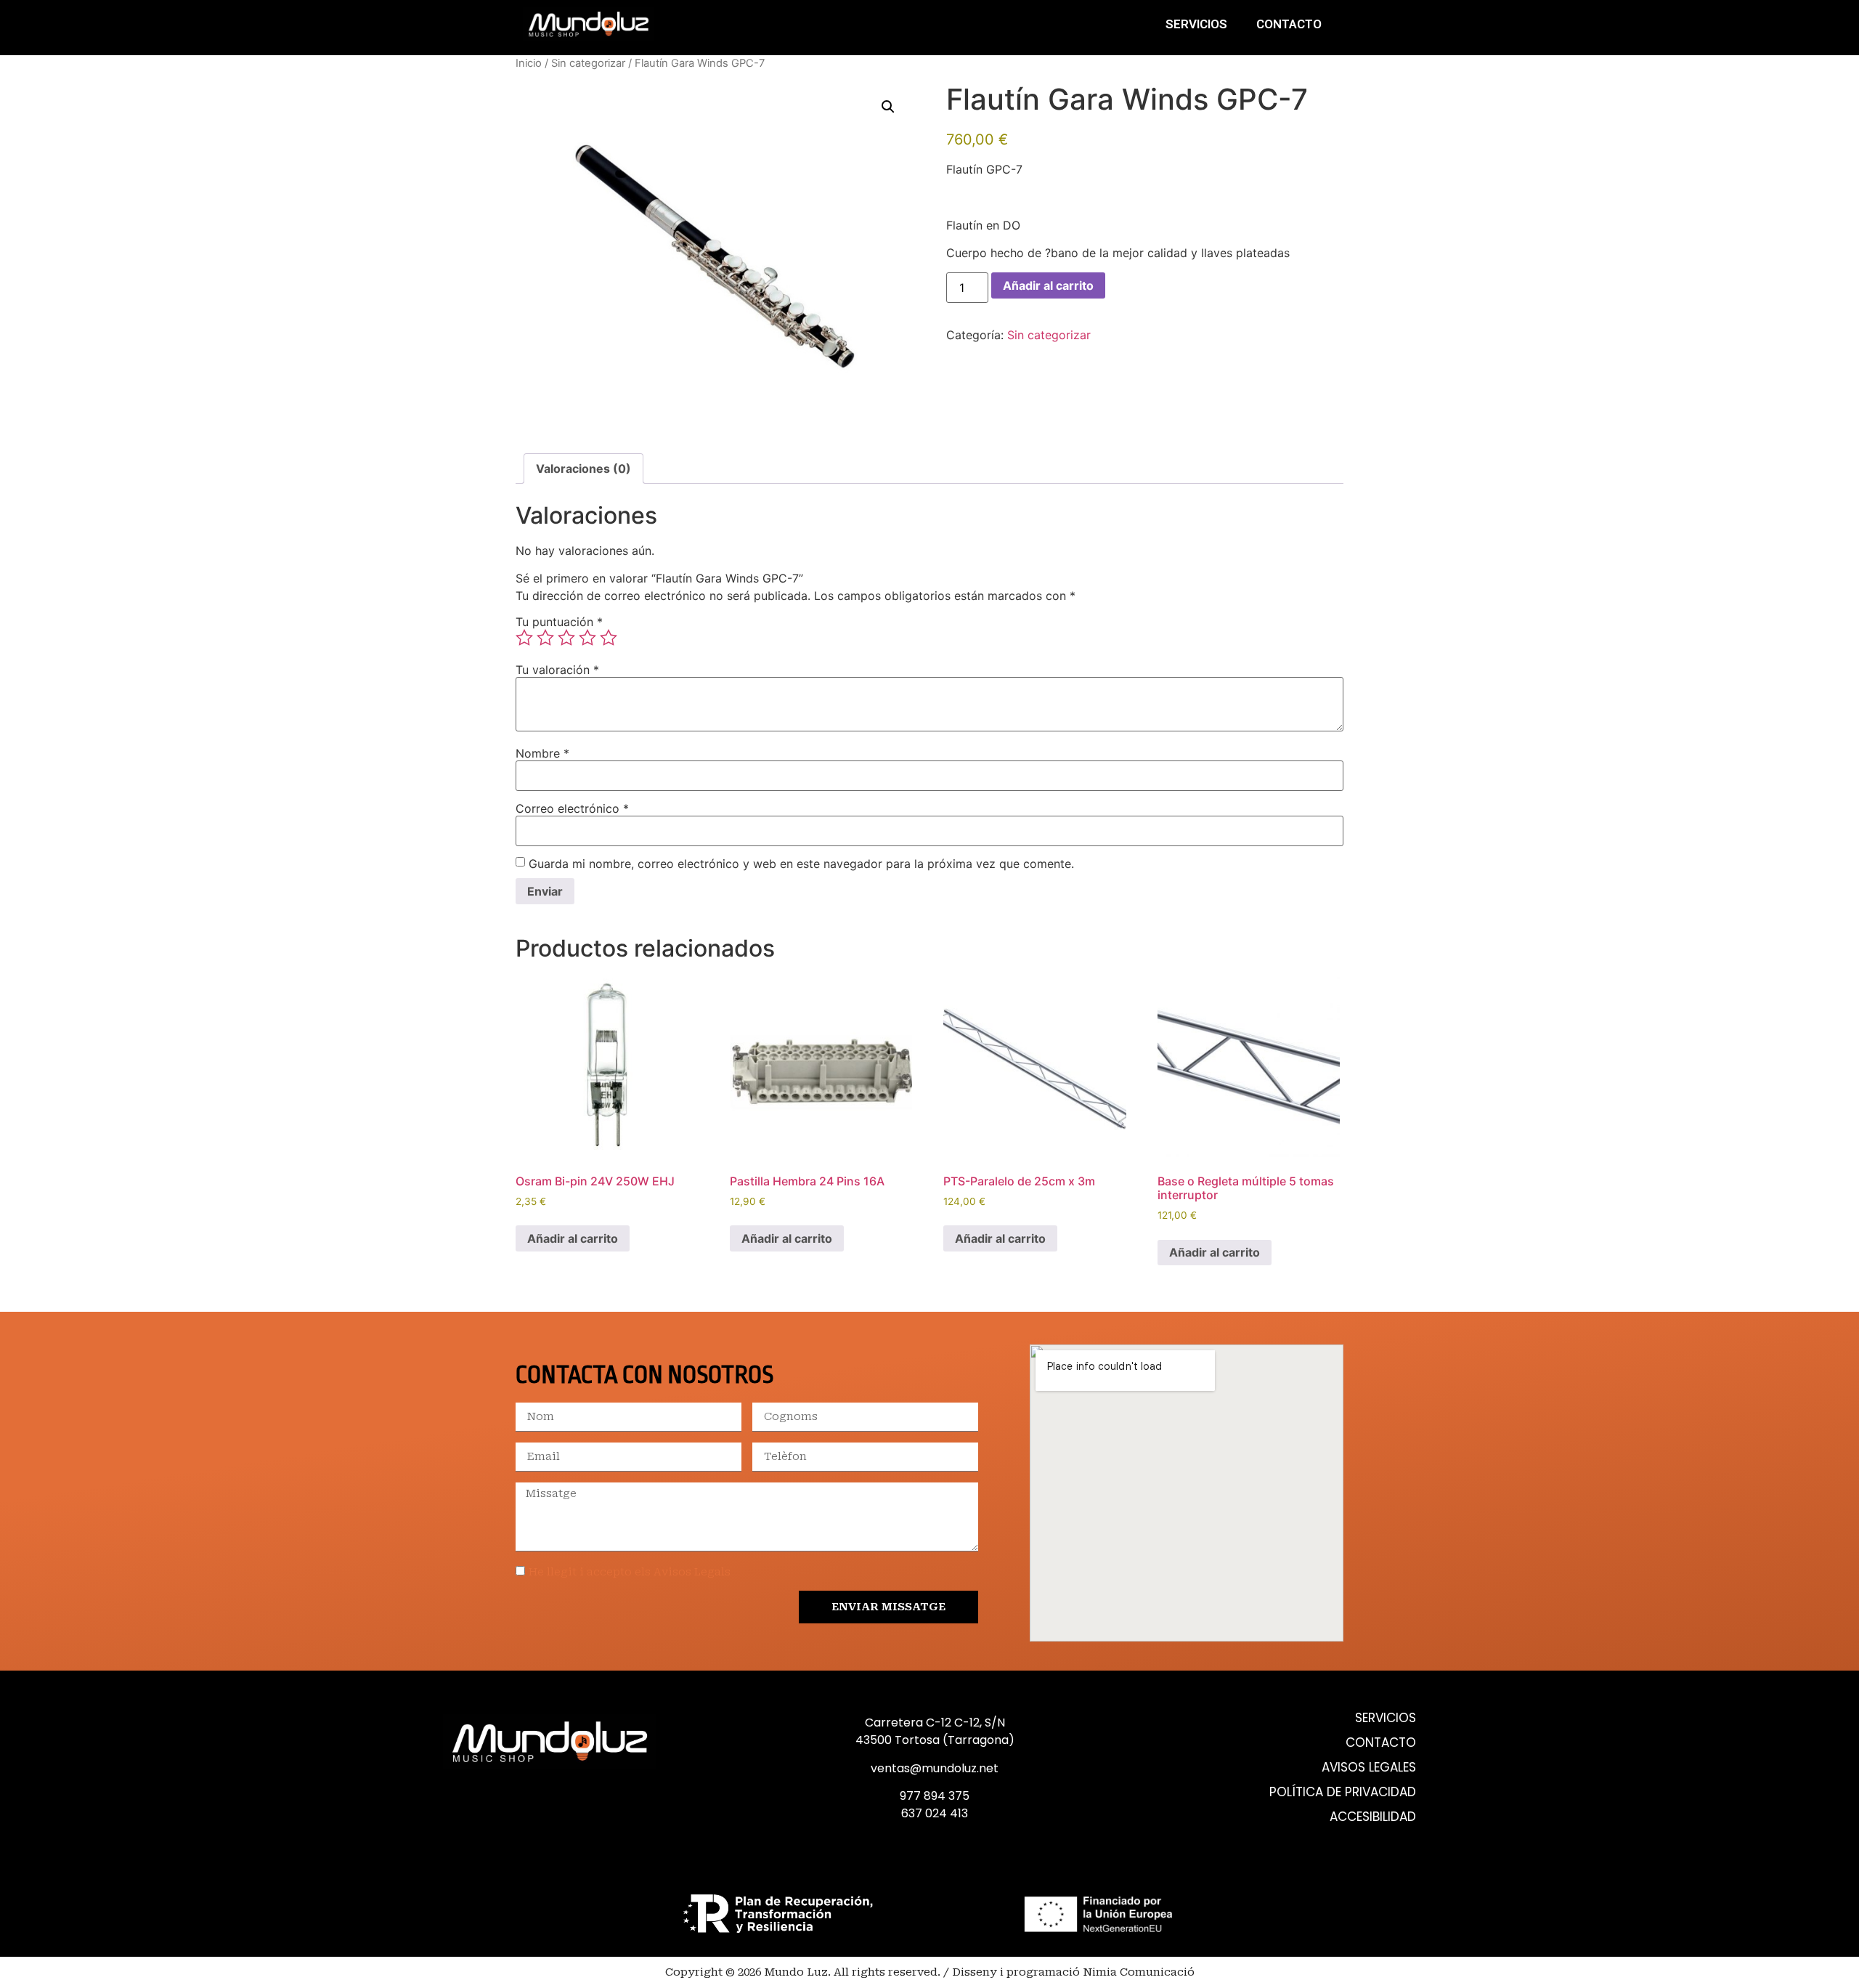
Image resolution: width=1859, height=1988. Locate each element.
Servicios (1196, 24)
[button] (888, 107)
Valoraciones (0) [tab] (583, 468)
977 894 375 (935, 1796)
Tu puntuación (559, 622)
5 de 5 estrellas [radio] (609, 638)
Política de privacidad (1343, 1792)
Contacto (1289, 24)
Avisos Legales (1369, 1768)
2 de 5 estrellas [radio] (545, 638)
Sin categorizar (588, 63)
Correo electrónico (572, 808)
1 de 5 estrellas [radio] (524, 638)
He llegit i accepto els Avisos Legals (630, 1572)
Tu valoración (557, 670)
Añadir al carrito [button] (573, 1238)
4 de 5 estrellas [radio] (587, 638)
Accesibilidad (1373, 1817)
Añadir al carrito (1048, 285)
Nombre (542, 753)
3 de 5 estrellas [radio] (566, 638)
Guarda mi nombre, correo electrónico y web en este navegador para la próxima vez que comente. (801, 864)
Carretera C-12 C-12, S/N (935, 1723)
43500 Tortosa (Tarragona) (935, 1740)
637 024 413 (935, 1813)
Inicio (529, 63)
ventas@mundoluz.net (935, 1768)
